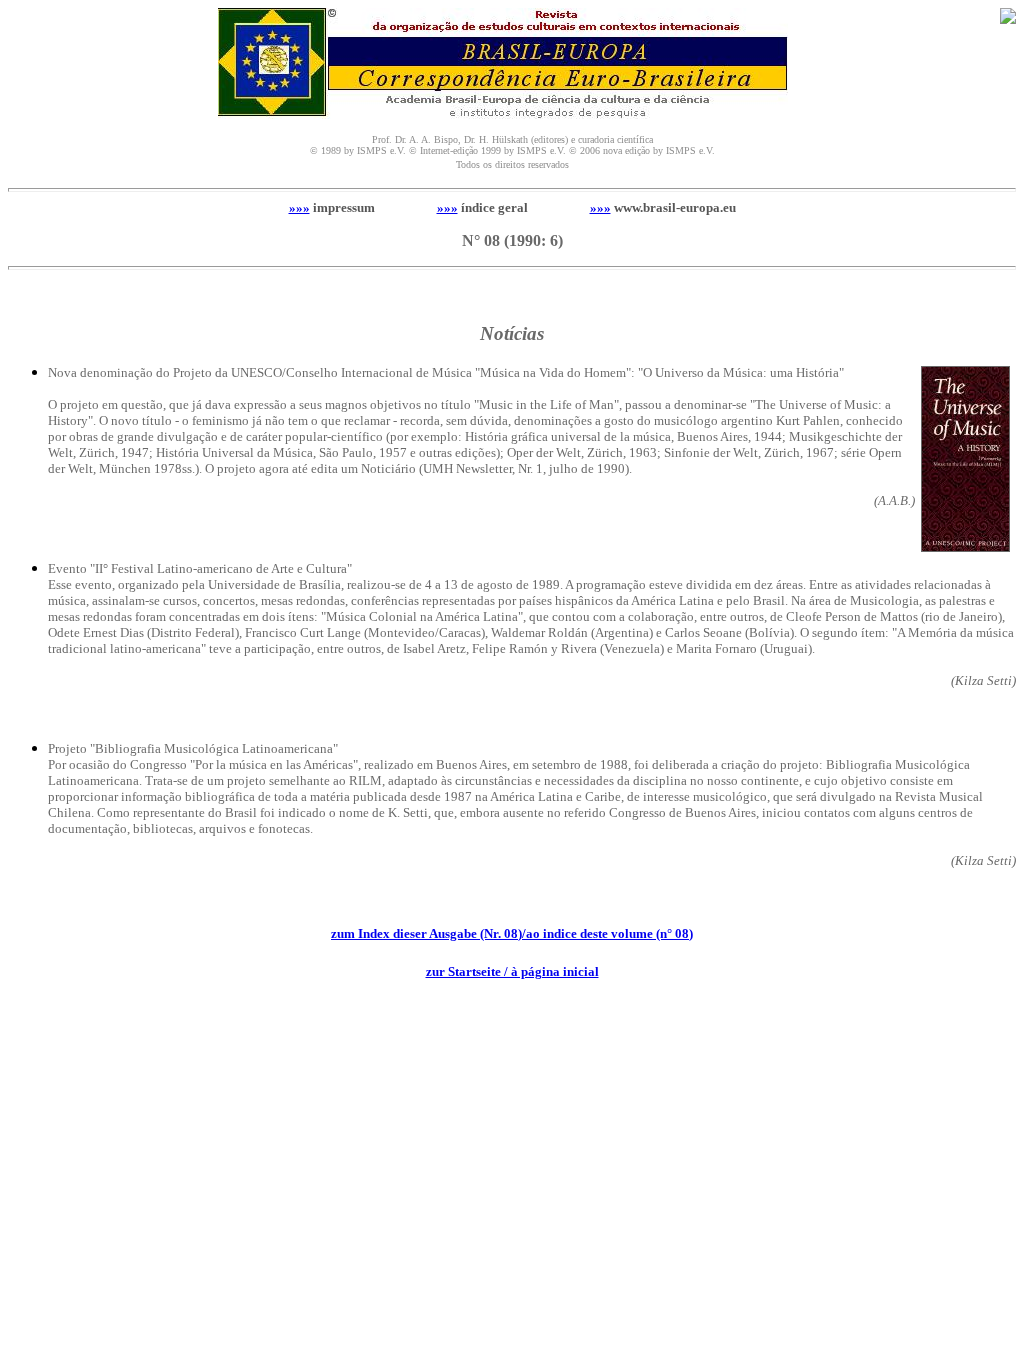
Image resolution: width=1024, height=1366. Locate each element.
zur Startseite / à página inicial (512, 971)
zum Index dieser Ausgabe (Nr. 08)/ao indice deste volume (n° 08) (512, 933)
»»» (299, 207)
